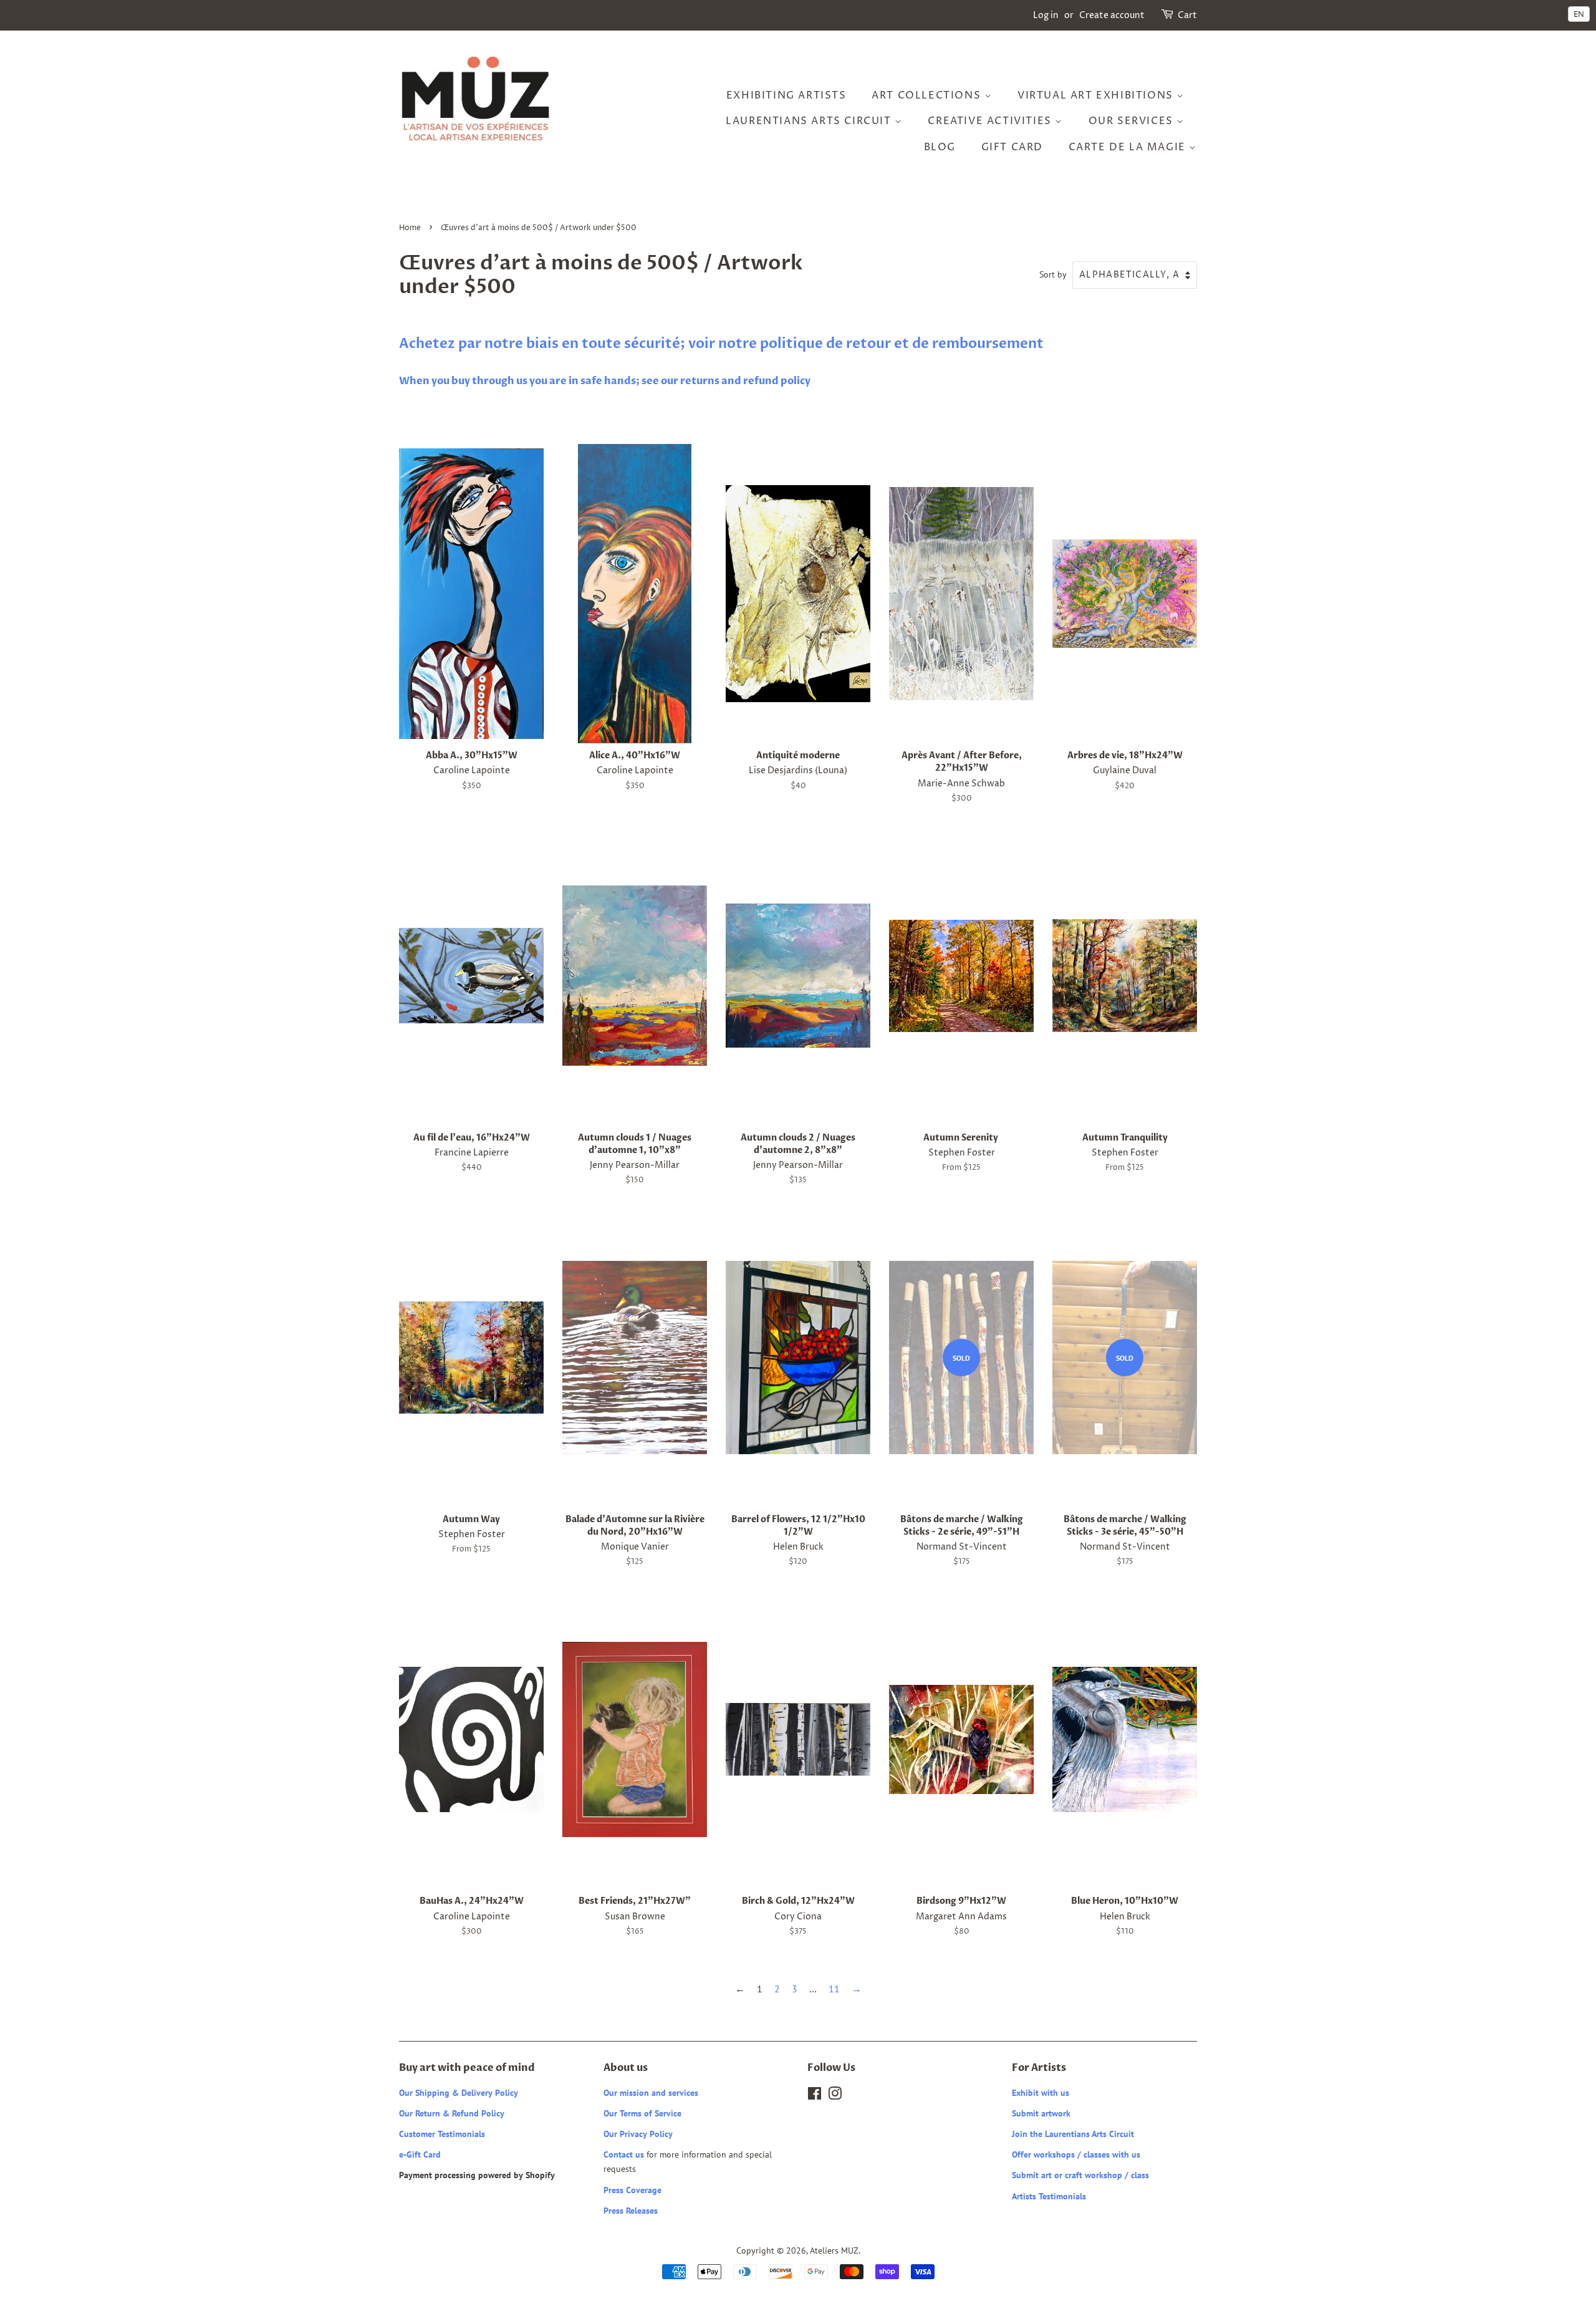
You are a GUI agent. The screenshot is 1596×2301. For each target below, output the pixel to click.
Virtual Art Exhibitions (1097, 95)
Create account (1112, 15)
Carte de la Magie (1129, 147)
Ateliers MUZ (834, 2250)
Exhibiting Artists (786, 95)
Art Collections (928, 95)
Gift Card (1012, 147)
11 (834, 1989)
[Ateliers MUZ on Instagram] (835, 2096)
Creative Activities (991, 121)
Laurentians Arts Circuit (810, 121)
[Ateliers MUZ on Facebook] (815, 2096)
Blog (940, 147)
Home (410, 228)
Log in (1046, 15)
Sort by (1053, 274)
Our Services (1133, 121)
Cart (1187, 15)
